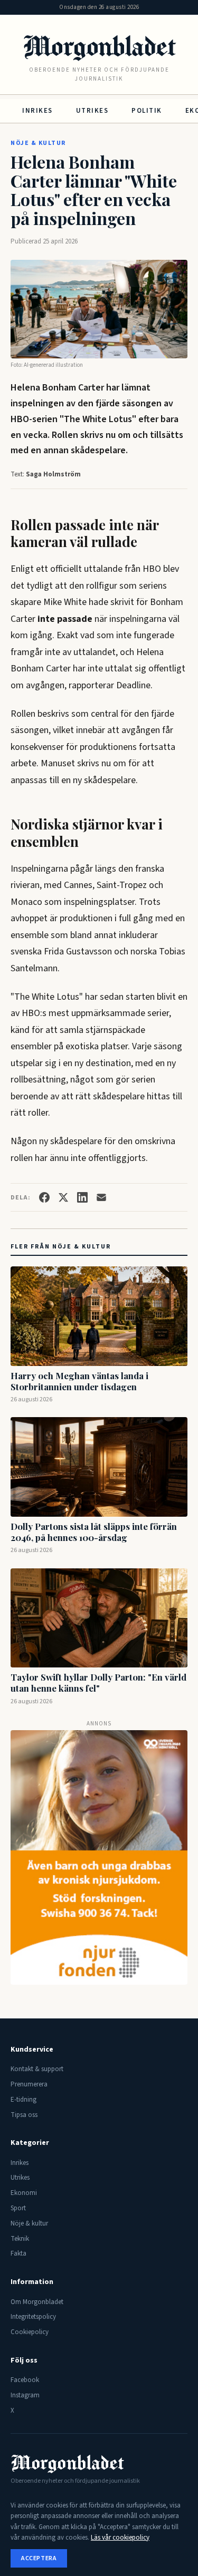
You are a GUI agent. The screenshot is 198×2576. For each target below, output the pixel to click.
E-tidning (23, 2100)
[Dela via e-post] (101, 1197)
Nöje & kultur (38, 143)
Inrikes (37, 111)
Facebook (25, 2380)
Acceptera (39, 2558)
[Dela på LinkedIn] (82, 1197)
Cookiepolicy (30, 2332)
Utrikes (92, 111)
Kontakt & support (37, 2069)
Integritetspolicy (33, 2317)
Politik (147, 111)
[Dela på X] (63, 1197)
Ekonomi (24, 2193)
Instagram (25, 2395)
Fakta (18, 2253)
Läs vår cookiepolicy (120, 2538)
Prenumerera (29, 2084)
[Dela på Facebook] (44, 1197)
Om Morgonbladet (37, 2302)
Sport (18, 2208)
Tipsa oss (24, 2115)
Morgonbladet (99, 46)
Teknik (20, 2239)
